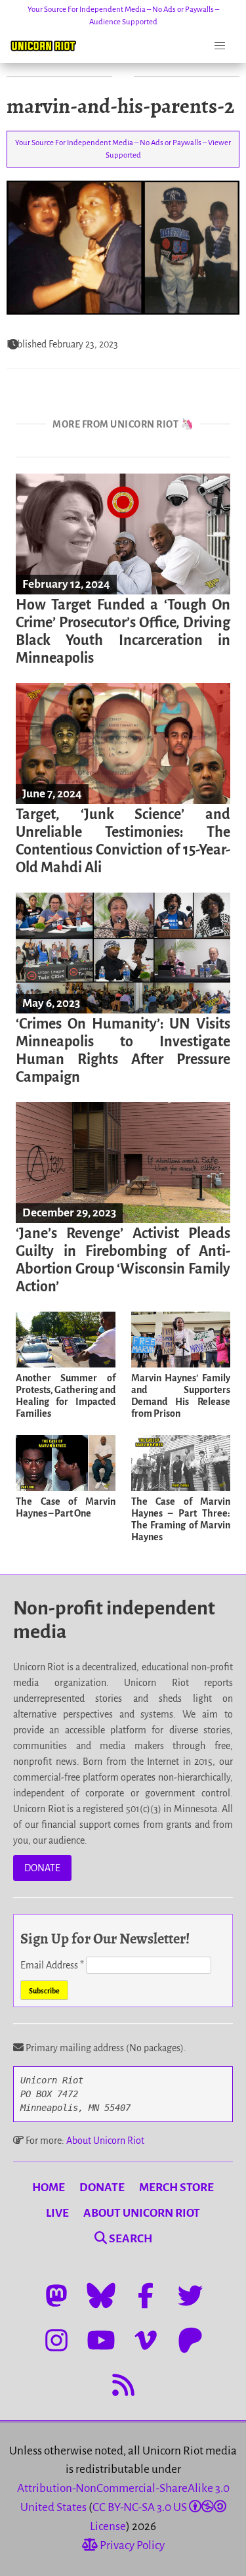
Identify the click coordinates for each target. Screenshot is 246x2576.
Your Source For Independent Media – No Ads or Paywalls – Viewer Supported (123, 149)
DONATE (42, 1868)
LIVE (57, 2213)
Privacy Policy (131, 2545)
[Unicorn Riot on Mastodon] (56, 2296)
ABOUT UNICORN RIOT (142, 2213)
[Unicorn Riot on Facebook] (146, 2296)
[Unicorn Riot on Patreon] (190, 2340)
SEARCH (130, 2239)
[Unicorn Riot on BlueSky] (101, 2296)
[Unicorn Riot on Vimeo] (146, 2340)
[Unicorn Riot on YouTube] (101, 2340)
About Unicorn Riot (105, 2141)
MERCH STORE (176, 2187)
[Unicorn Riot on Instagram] (56, 2340)
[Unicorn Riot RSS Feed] (123, 2385)
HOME (49, 2187)
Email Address (52, 1965)
